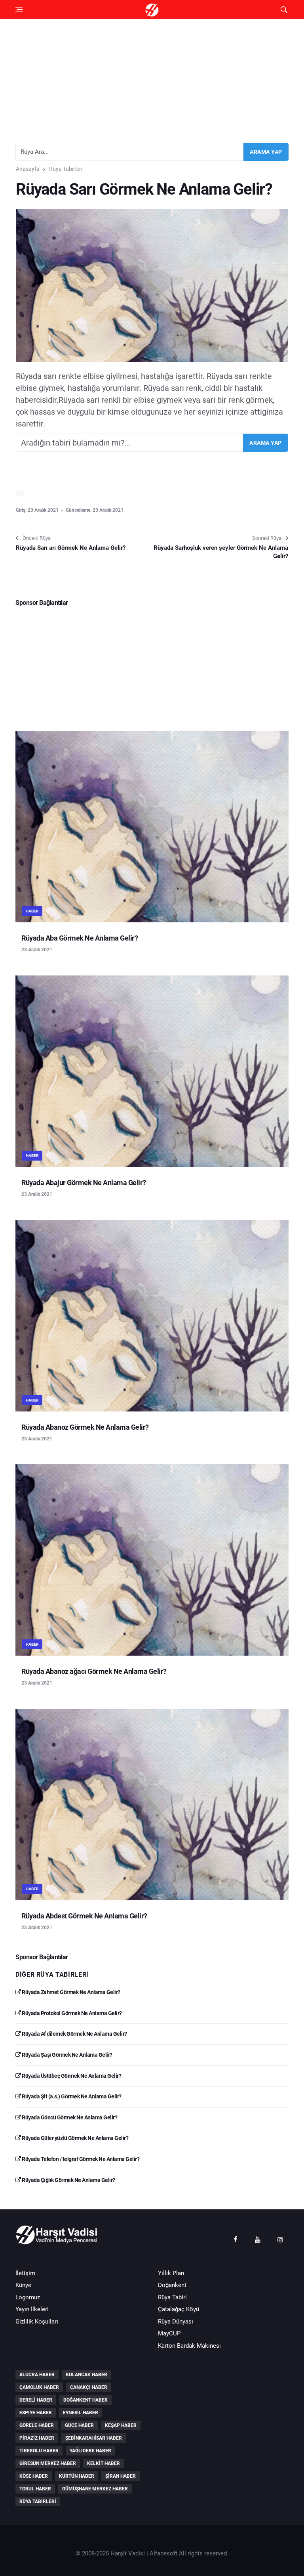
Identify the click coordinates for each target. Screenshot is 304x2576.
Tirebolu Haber (39, 2451)
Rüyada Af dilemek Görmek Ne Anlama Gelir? (74, 2034)
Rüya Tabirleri (66, 169)
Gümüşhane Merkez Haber (95, 2489)
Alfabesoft (163, 2553)
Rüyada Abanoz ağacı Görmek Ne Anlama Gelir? (94, 1671)
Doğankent (172, 2285)
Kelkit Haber (104, 2463)
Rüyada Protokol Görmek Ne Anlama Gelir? (71, 2013)
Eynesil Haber (81, 2413)
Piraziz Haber (37, 2438)
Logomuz (28, 2297)
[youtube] (258, 2239)
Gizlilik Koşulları (37, 2322)
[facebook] (235, 2239)
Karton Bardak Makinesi (189, 2346)
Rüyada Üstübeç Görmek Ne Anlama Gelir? (71, 2076)
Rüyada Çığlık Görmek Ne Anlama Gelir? (68, 2180)
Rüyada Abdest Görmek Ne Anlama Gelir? (84, 1916)
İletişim (25, 2273)
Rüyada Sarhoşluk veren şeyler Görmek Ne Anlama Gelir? (221, 552)
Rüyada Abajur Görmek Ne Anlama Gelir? (84, 1183)
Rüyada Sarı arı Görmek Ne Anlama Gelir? (71, 548)
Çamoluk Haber (39, 2387)
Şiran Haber (121, 2476)
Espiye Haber (36, 2413)
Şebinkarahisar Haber (94, 2438)
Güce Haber (79, 2425)
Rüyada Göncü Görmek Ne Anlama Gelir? (69, 2117)
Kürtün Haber (77, 2476)
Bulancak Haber (86, 2375)
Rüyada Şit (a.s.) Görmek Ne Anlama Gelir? (71, 2096)
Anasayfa (28, 169)
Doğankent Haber (85, 2400)
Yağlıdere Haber (90, 2451)
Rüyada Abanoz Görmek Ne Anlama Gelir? (85, 1427)
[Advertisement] (152, 78)
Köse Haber (34, 2476)
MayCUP (169, 2333)
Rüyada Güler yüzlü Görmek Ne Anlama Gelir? (75, 2138)
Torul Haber (35, 2489)
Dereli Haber (36, 2400)
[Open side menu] (19, 10)
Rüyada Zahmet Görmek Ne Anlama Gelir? (71, 1992)
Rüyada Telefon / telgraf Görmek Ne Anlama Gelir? (80, 2159)
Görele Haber (37, 2425)
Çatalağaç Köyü (179, 2309)
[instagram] (280, 2239)
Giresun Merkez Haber (48, 2463)
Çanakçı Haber (89, 2387)
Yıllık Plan (171, 2273)
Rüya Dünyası (176, 2322)
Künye (23, 2285)
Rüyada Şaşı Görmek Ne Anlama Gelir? (67, 2055)
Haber (32, 911)
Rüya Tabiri (172, 2297)
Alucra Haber (37, 2375)
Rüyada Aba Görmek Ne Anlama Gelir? (80, 938)
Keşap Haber (121, 2425)
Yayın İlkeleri (32, 2309)
